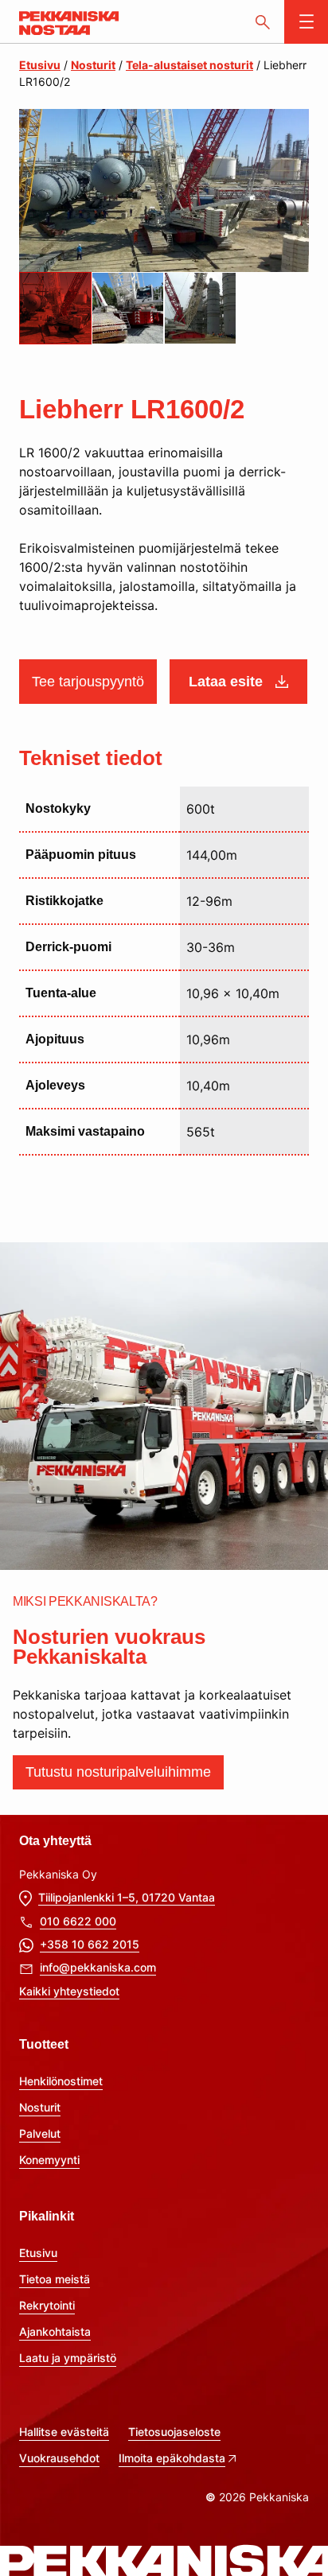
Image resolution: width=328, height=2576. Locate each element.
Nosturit (93, 65)
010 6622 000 (78, 1921)
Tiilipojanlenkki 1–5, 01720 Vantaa (127, 1897)
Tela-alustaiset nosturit (189, 65)
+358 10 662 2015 (90, 1944)
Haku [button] (262, 22)
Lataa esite (226, 682)
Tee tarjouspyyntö (88, 682)
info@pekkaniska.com (98, 1967)
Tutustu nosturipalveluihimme (118, 1772)
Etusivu (40, 65)
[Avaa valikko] (306, 22)
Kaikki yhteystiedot (69, 1991)
